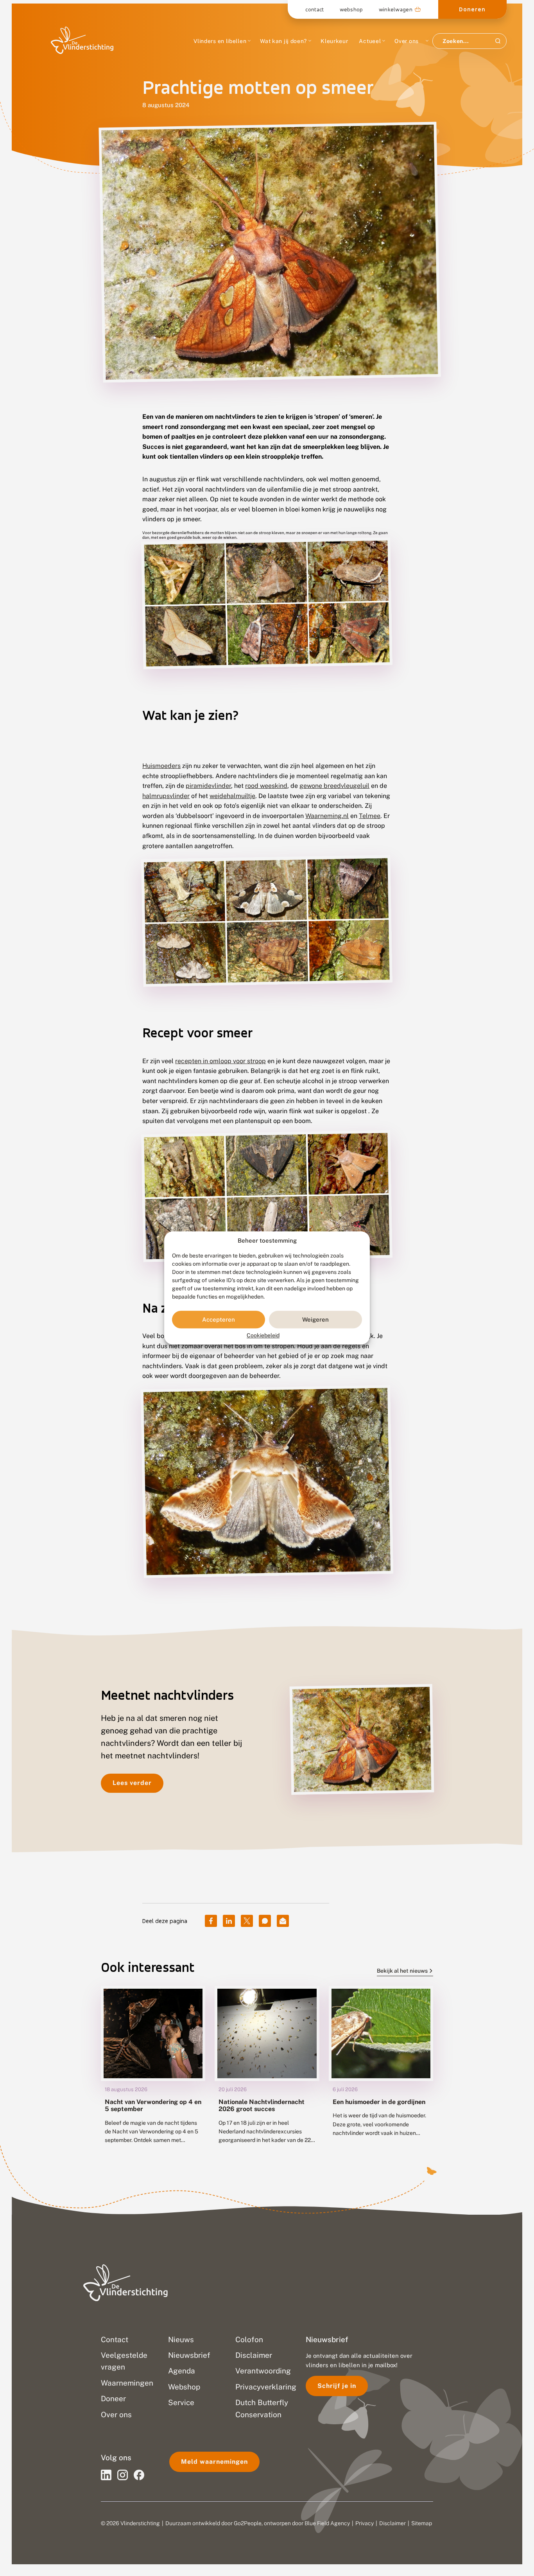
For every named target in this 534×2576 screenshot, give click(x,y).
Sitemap (422, 2523)
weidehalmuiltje (232, 796)
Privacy (365, 2523)
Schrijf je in (337, 2386)
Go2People (248, 2523)
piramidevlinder (208, 786)
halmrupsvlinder (166, 796)
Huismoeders (161, 766)
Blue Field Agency (327, 2523)
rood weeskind (266, 786)
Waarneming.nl (327, 816)
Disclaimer (392, 2523)
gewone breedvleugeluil (334, 786)
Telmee (370, 816)
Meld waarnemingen (214, 2462)
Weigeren (315, 1319)
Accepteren (219, 1319)
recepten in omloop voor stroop (220, 1061)
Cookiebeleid (263, 1336)
